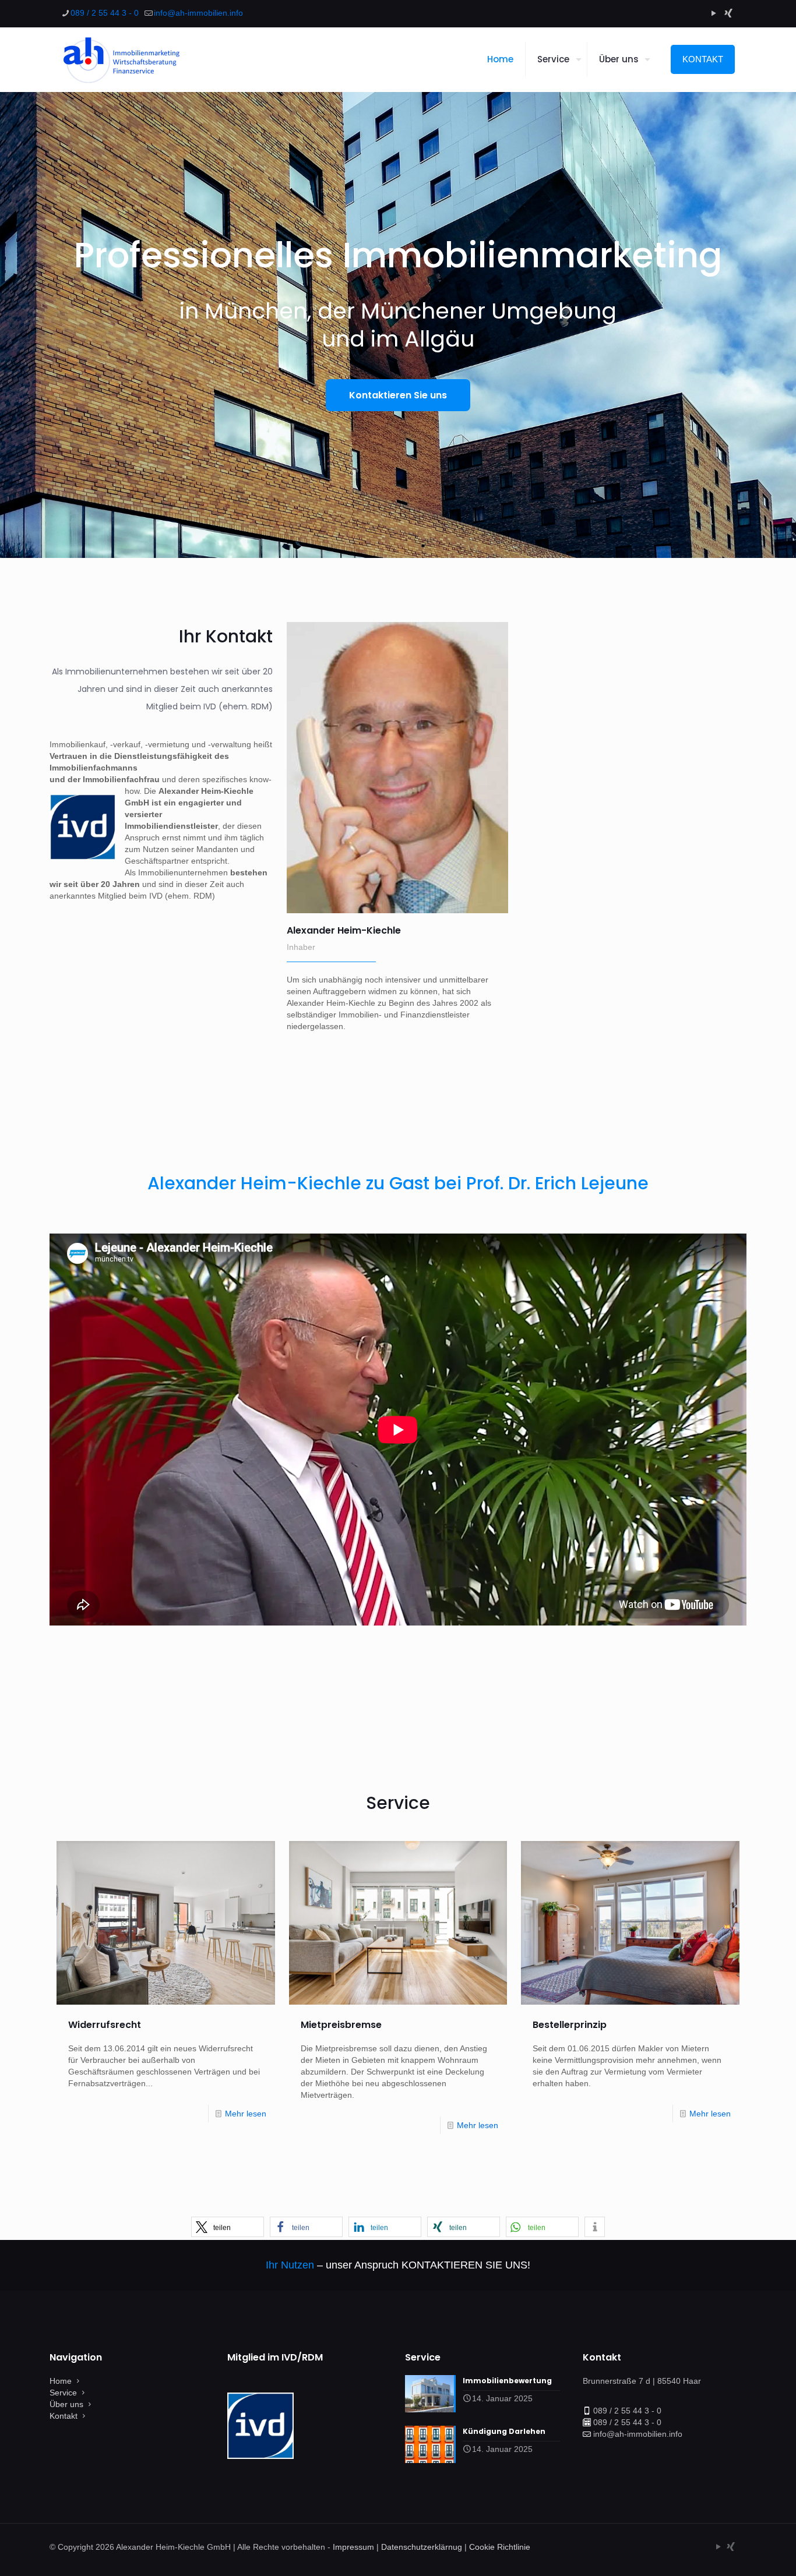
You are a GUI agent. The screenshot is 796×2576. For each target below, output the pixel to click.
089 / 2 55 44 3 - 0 (105, 13)
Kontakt (64, 2416)
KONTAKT (703, 59)
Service (63, 2393)
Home (61, 2381)
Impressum (353, 2547)
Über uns (66, 2404)
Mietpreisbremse (341, 2025)
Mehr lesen (246, 2114)
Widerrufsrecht (105, 2025)
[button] (228, 2227)
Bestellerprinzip (570, 2025)
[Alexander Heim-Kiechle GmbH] (120, 59)
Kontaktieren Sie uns (398, 395)
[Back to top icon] (740, 2552)
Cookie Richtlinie (500, 2547)
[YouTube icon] (714, 13)
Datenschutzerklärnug (422, 2547)
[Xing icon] (728, 13)
